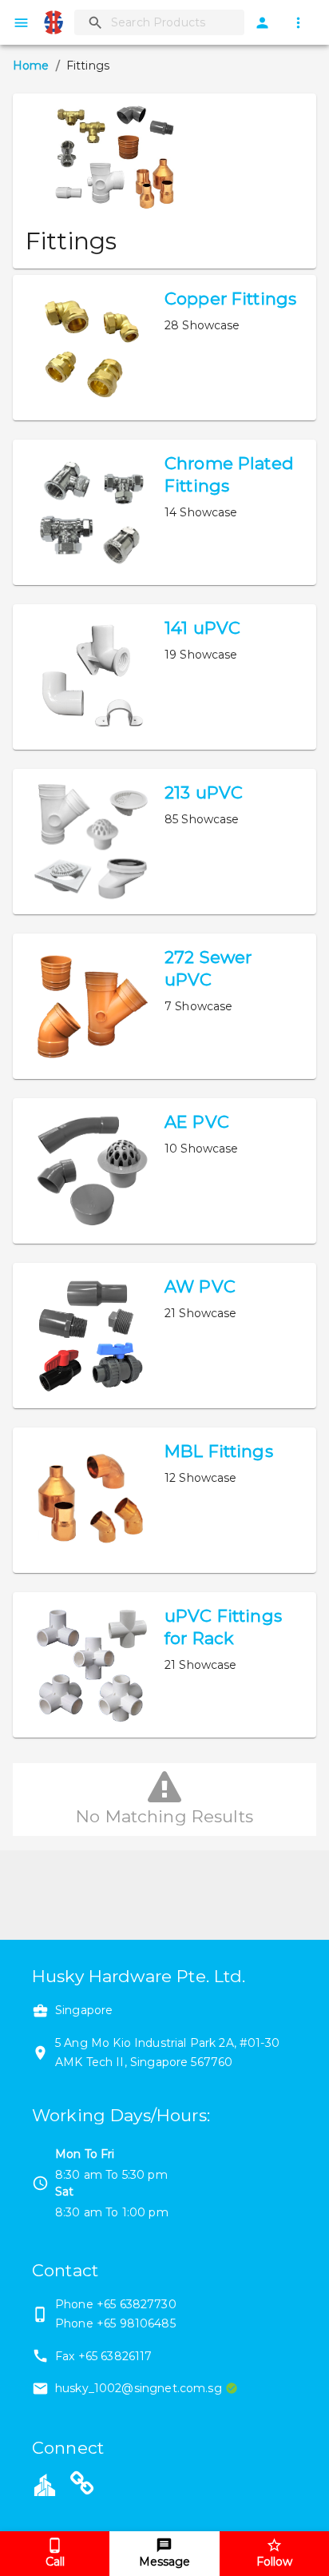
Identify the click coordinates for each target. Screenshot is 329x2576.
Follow (274, 2562)
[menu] (21, 23)
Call (55, 2562)
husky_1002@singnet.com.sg (139, 2388)
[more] (298, 23)
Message (164, 2562)
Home (31, 66)
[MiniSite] (82, 2486)
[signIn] (262, 23)
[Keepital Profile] (45, 2483)
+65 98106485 (136, 2323)
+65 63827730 (137, 2304)
